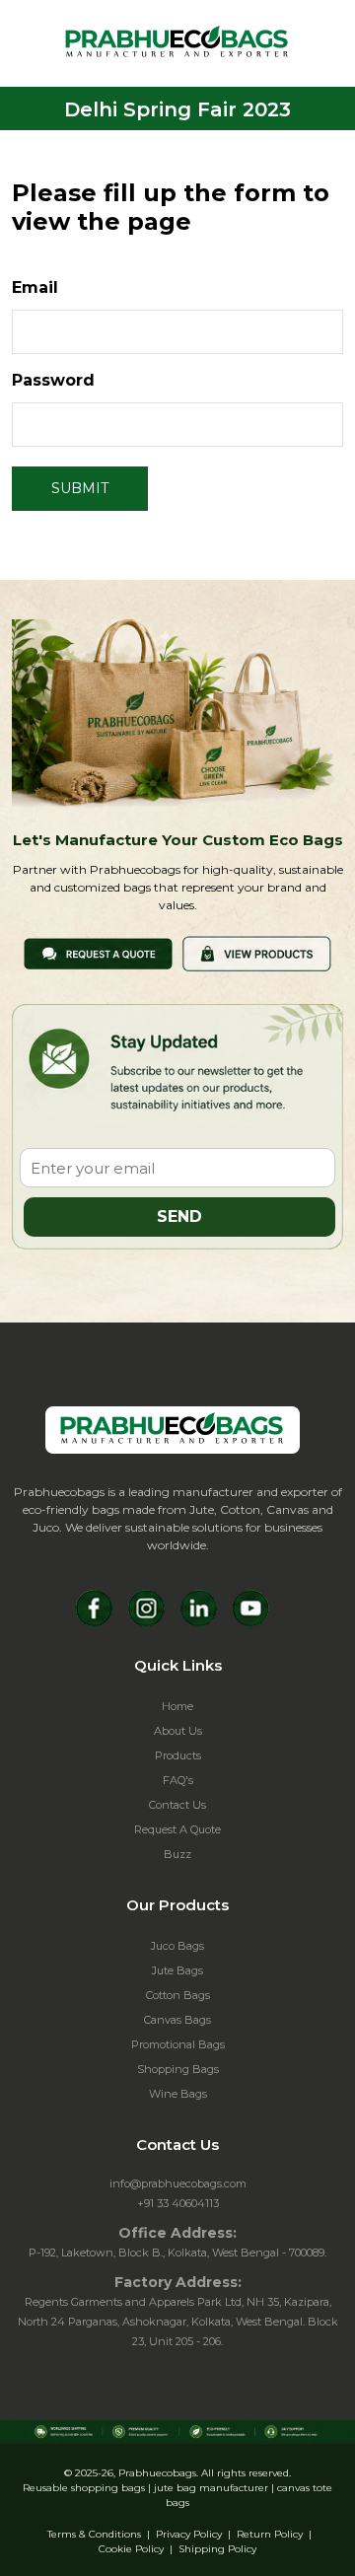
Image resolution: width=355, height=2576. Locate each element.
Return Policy (270, 2534)
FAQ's (178, 1780)
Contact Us (177, 1805)
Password (53, 380)
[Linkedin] (199, 1608)
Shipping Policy (217, 2549)
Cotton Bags (178, 1995)
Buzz (177, 1854)
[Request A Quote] (98, 952)
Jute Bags (177, 1970)
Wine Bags (178, 2094)
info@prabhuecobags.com (178, 2183)
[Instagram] (146, 1608)
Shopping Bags (178, 2069)
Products (178, 1755)
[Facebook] (94, 1608)
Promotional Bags (178, 2044)
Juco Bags (177, 1946)
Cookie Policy (131, 2549)
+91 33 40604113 (178, 2203)
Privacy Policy (189, 2534)
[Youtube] (251, 1608)
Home (177, 1706)
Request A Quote (177, 1829)
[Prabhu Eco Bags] (173, 1430)
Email (35, 287)
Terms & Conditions (94, 2534)
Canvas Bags (177, 2020)
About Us (178, 1731)
